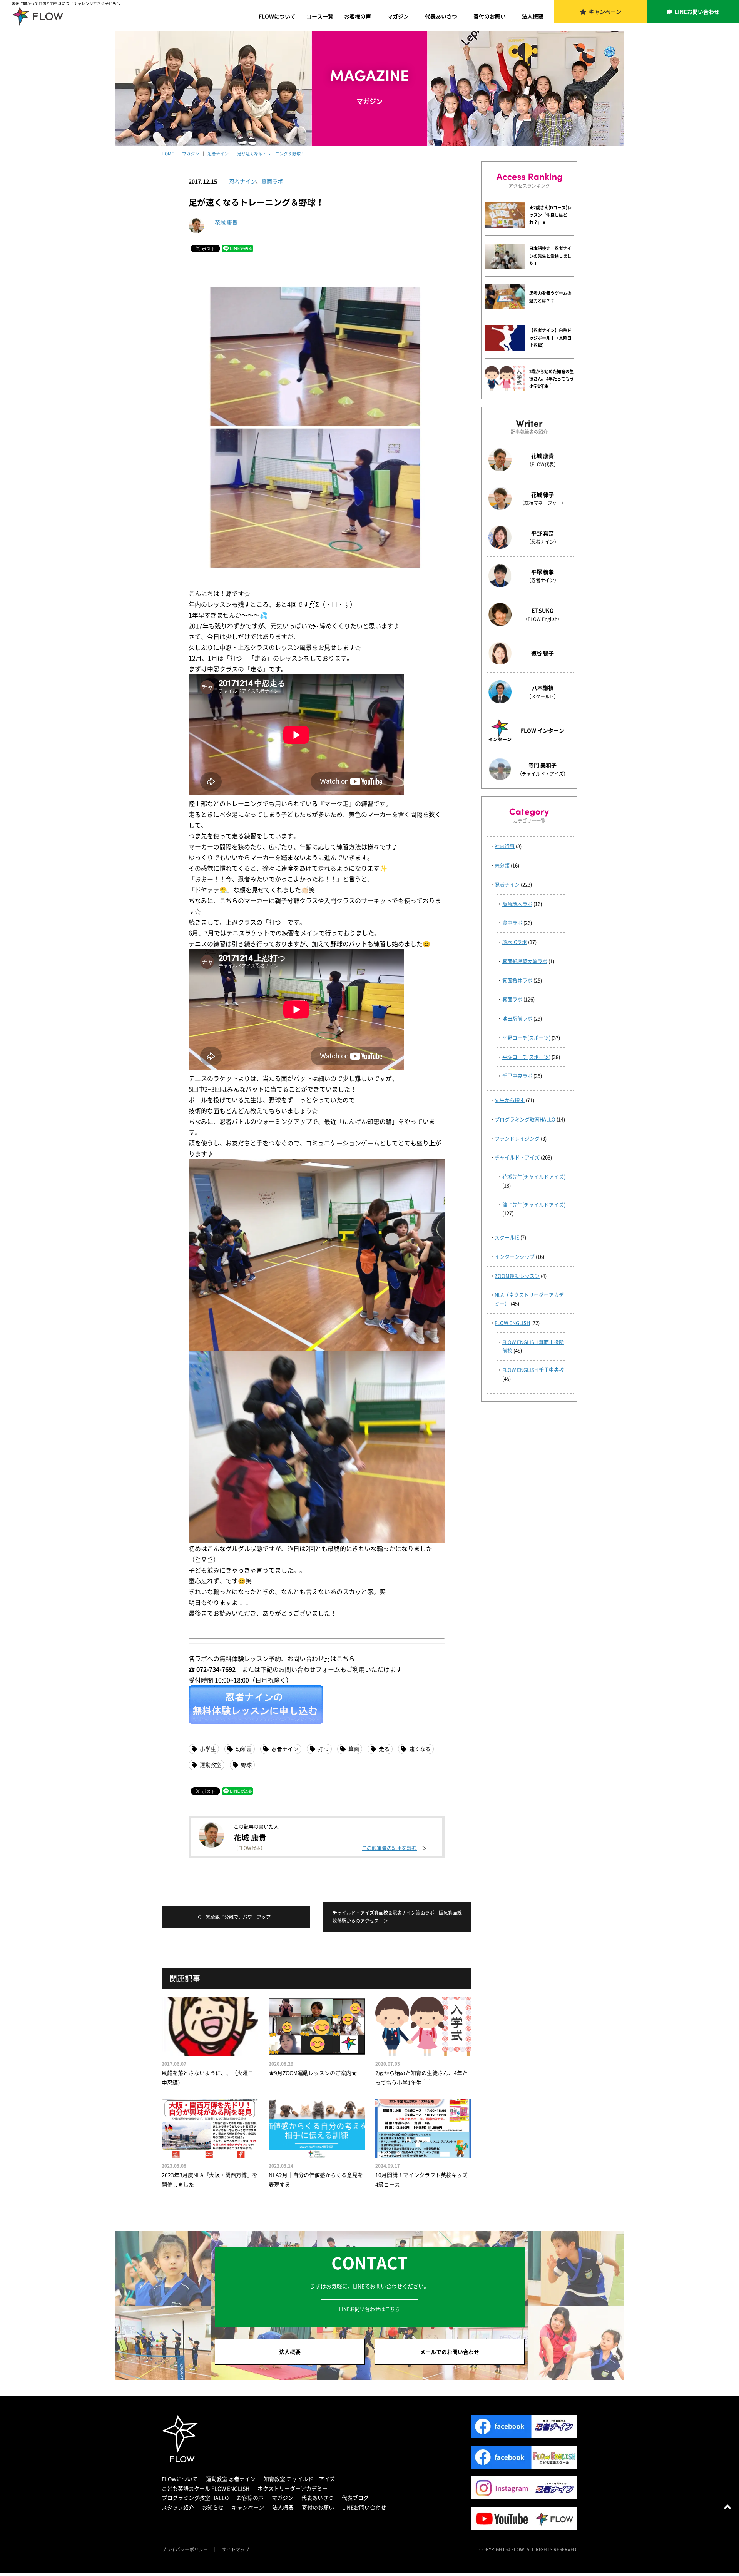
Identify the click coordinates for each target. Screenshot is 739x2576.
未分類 (502, 865)
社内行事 (505, 846)
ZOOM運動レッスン (517, 1276)
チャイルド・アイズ (517, 1157)
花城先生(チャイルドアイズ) (534, 1176)
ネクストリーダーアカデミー (293, 2488)
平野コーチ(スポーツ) (526, 1038)
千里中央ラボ (517, 1076)
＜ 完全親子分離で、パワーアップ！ (236, 1917)
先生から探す (510, 1100)
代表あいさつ (441, 16)
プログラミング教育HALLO (525, 1119)
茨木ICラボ (515, 942)
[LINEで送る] (237, 248)
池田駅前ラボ (517, 1018)
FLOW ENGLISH (512, 1323)
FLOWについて (277, 16)
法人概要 (533, 16)
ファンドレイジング (517, 1138)
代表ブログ (355, 2498)
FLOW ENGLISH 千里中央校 (533, 1370)
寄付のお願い (490, 16)
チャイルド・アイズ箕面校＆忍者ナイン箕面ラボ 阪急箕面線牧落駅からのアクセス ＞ (397, 1917)
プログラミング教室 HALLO (195, 2498)
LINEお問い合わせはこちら (369, 2309)
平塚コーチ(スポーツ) (526, 1057)
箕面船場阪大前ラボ (525, 961)
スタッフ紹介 (178, 2507)
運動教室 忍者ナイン (231, 2479)
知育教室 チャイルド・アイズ (299, 2479)
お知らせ (213, 2507)
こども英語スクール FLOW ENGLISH (206, 2488)
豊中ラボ (512, 922)
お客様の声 (358, 16)
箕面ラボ (272, 181)
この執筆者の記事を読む (389, 1848)
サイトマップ (236, 2549)
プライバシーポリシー (185, 2549)
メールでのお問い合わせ (450, 2352)
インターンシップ (515, 1256)
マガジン (398, 16)
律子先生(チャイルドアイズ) (534, 1205)
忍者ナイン (242, 181)
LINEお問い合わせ (697, 12)
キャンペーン (605, 12)
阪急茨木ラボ (517, 904)
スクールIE (507, 1237)
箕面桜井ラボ (517, 980)
